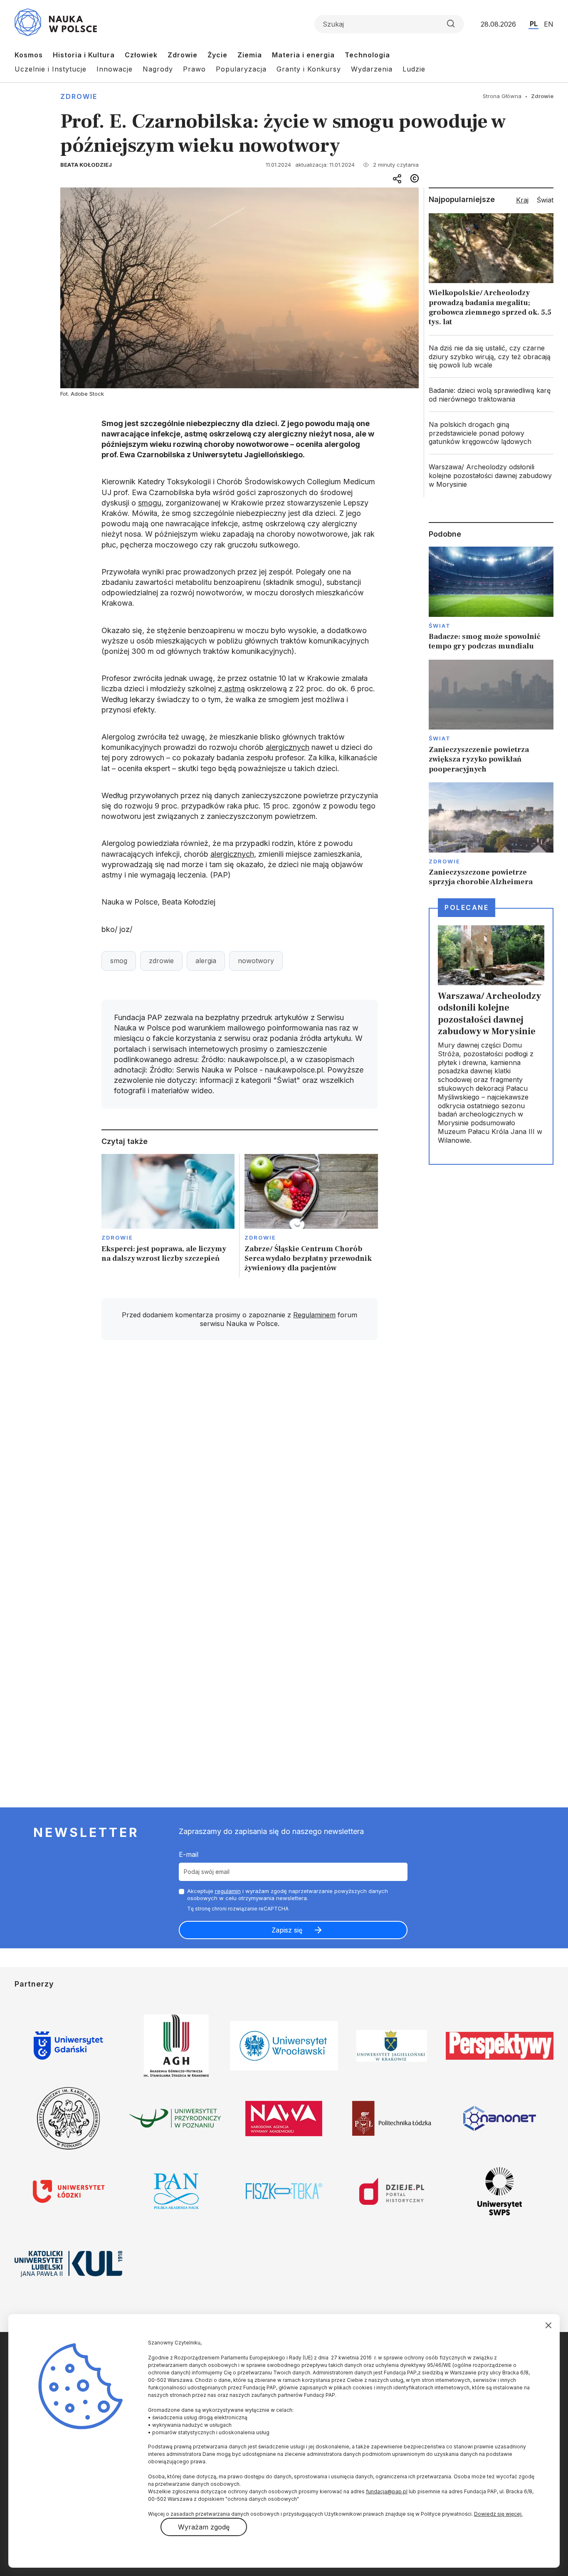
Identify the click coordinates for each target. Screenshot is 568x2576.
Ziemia (250, 55)
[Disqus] (240, 1465)
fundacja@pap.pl (387, 2491)
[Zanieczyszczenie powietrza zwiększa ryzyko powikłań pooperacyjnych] (491, 717)
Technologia (367, 55)
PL (534, 24)
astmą (233, 689)
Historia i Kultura (84, 55)
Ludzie (414, 69)
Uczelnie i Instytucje (51, 69)
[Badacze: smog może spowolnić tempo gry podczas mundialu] (491, 599)
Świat (440, 626)
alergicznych (288, 747)
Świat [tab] (545, 200)
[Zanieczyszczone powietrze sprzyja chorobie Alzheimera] (491, 835)
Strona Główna (502, 96)
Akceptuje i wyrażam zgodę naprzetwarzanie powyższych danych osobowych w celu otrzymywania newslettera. (288, 1894)
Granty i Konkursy (309, 69)
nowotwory (256, 961)
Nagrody (158, 69)
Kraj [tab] (522, 200)
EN (549, 24)
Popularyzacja (241, 69)
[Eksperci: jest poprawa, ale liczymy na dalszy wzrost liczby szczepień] (168, 1216)
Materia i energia (303, 55)
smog (119, 961)
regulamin (228, 1891)
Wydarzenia (372, 69)
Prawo (194, 69)
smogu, (151, 503)
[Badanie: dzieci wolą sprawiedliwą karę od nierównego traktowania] (491, 395)
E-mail (189, 1854)
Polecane (467, 907)
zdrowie (161, 961)
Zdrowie (183, 55)
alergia (206, 961)
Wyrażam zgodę (204, 2527)
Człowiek (141, 55)
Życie (217, 55)
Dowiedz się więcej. (498, 2514)
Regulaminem (314, 1315)
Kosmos (29, 55)
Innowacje (115, 69)
